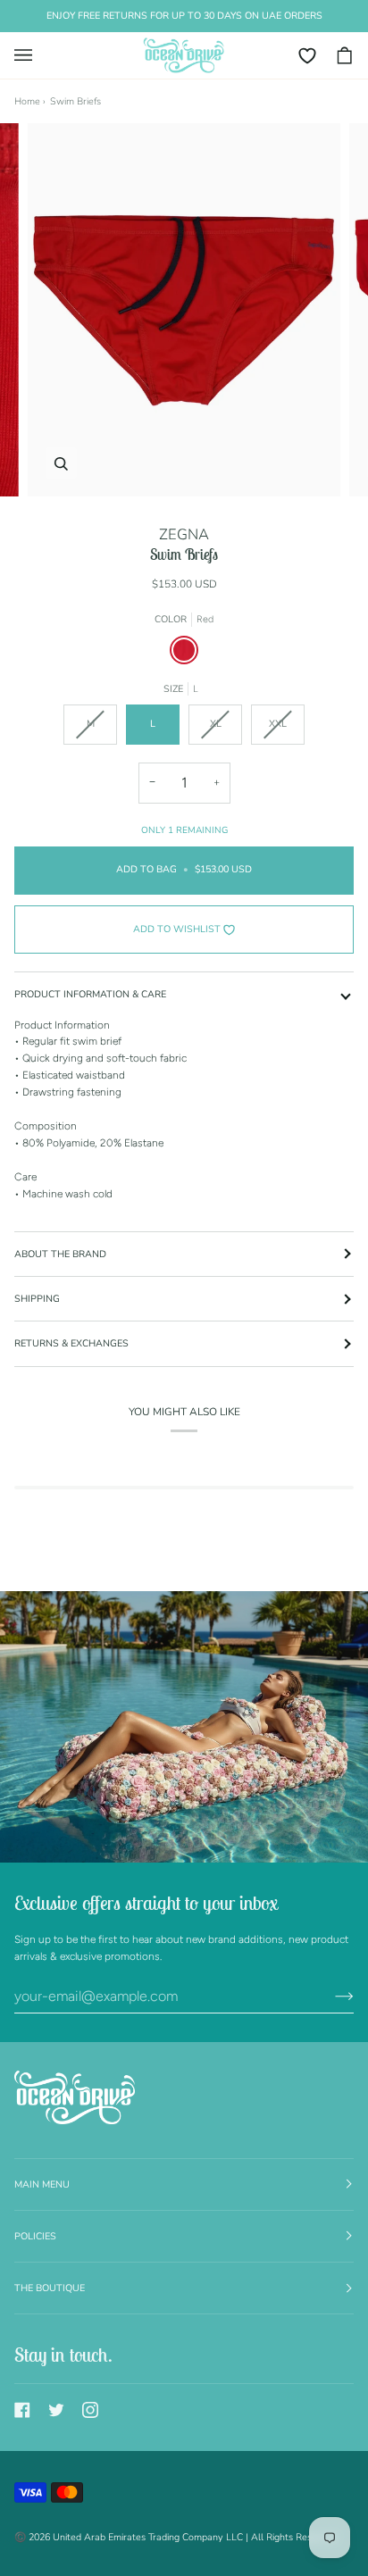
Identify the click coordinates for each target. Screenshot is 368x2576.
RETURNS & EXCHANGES (71, 1343)
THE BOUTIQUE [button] (50, 2288)
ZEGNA (184, 534)
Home (27, 101)
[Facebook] (22, 2410)
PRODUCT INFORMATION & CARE (90, 994)
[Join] (330, 1996)
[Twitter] (56, 2410)
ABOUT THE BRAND (60, 1254)
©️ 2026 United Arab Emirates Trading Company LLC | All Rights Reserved (176, 2537)
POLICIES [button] (35, 2236)
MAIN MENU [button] (42, 2184)
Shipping (37, 1299)
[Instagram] (90, 2410)
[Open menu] (32, 55)
